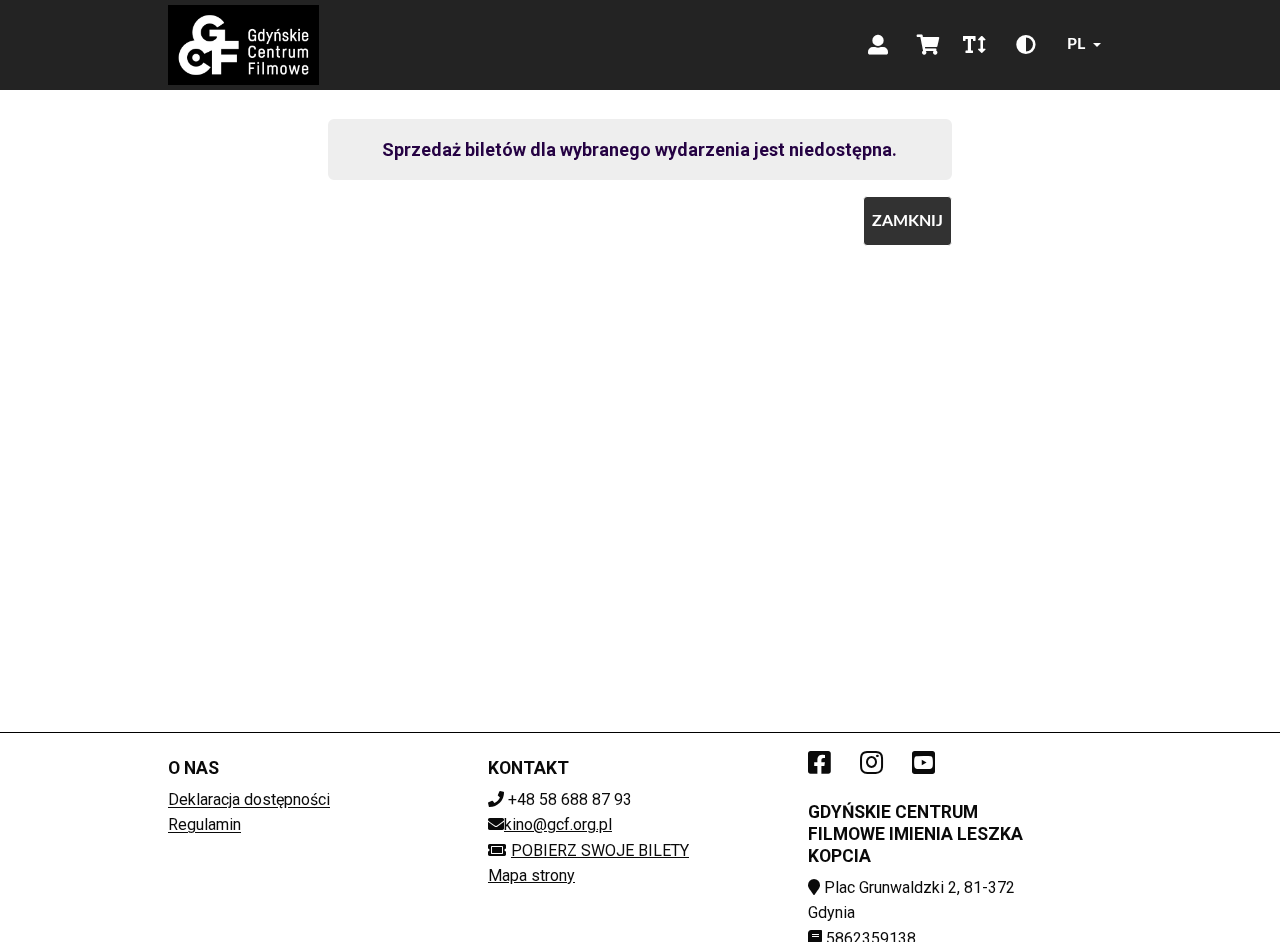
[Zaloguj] (878, 45)
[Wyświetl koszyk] (928, 45)
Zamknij (907, 221)
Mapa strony (531, 875)
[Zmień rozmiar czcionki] (974, 45)
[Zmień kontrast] (1026, 45)
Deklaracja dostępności (249, 799)
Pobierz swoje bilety (600, 850)
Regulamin (204, 824)
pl (1076, 44)
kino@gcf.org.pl (558, 824)
